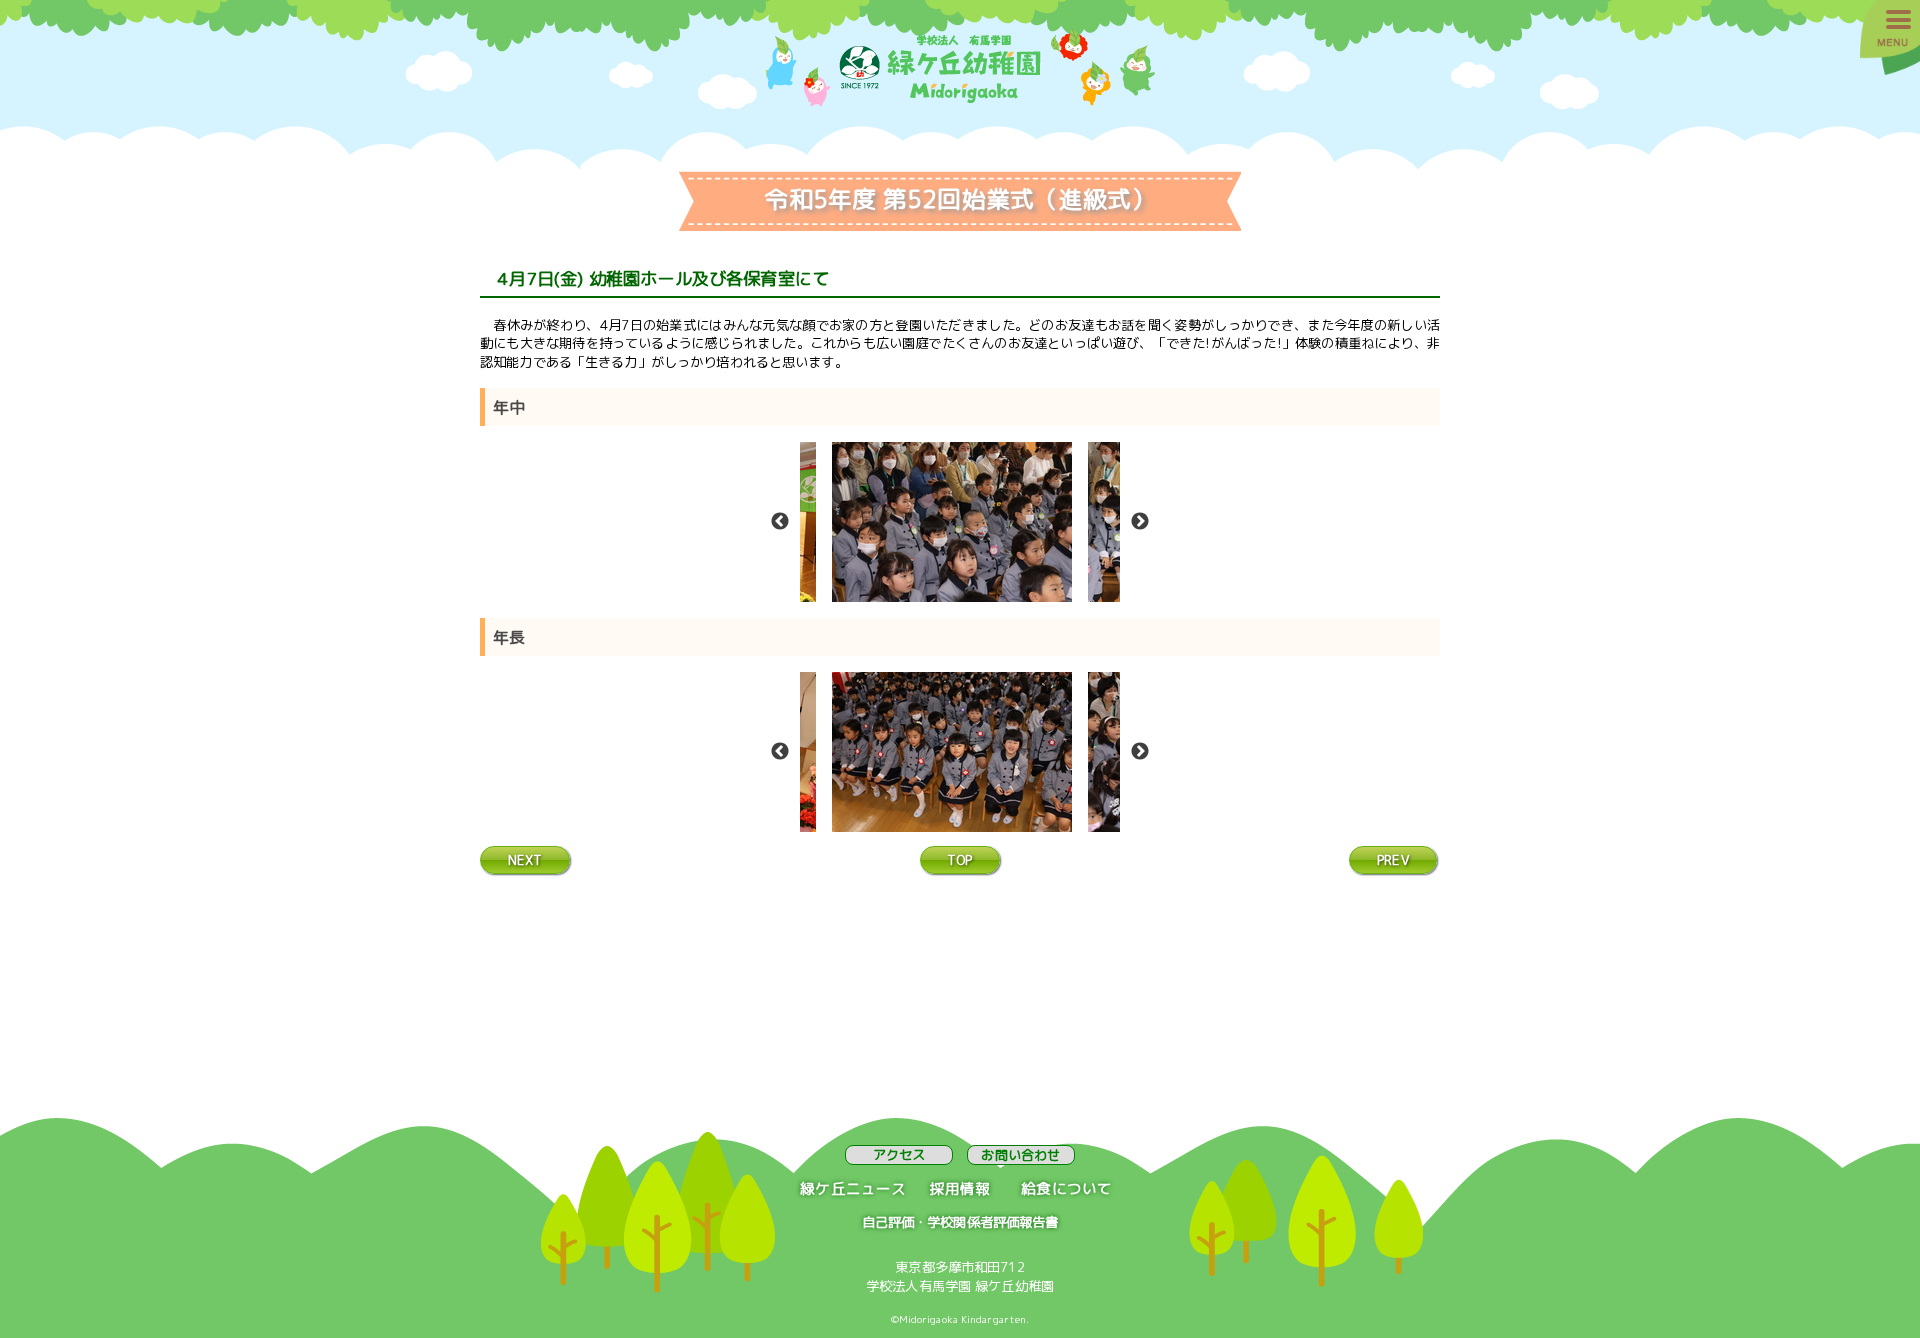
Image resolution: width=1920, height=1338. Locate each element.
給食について (1066, 1188)
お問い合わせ (1020, 1155)
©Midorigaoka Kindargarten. (960, 1319)
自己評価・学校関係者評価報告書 (960, 1222)
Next (1140, 522)
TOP (959, 860)
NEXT (525, 860)
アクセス (899, 1155)
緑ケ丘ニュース (853, 1188)
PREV (1393, 860)
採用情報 (960, 1188)
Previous (780, 522)
